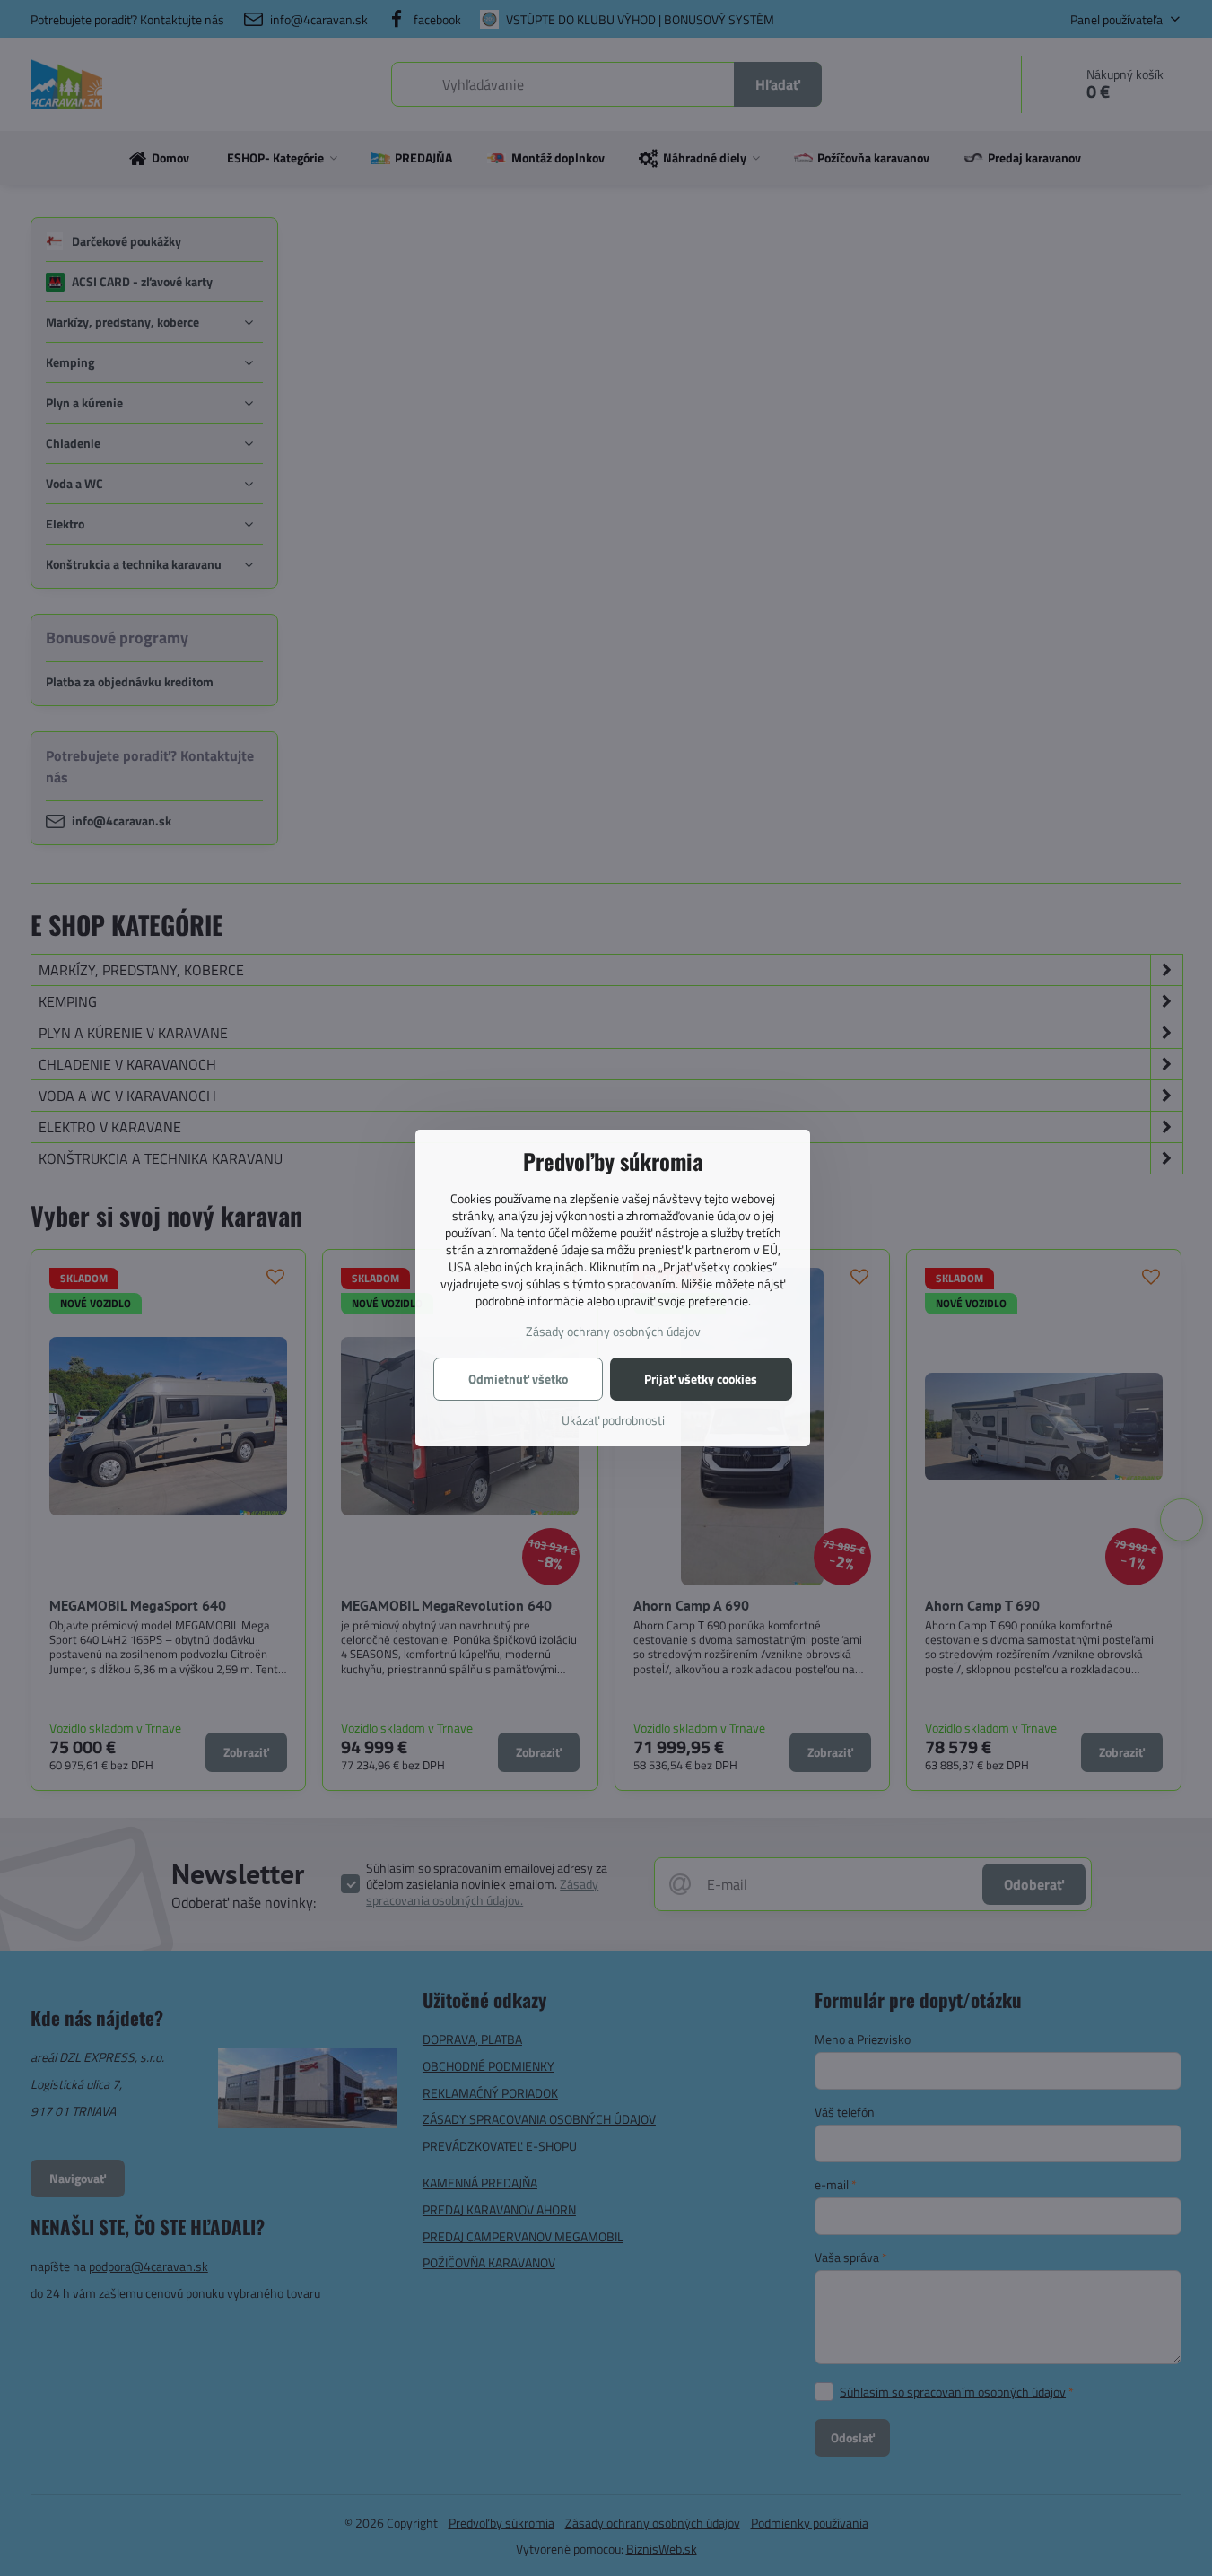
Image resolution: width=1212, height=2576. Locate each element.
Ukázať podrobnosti (613, 1420)
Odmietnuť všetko (518, 1379)
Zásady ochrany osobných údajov (613, 1331)
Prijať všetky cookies (701, 1379)
